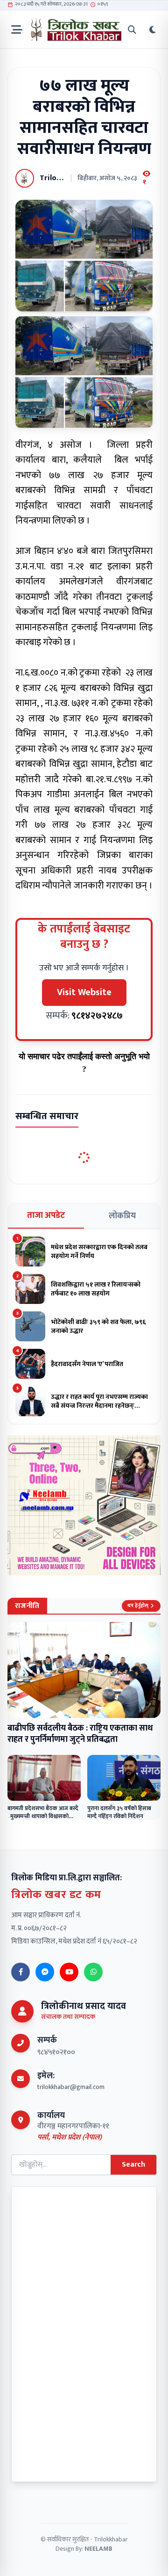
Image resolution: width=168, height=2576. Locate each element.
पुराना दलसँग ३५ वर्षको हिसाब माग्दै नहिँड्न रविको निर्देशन (119, 1812)
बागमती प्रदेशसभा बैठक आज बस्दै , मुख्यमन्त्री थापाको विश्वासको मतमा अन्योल (43, 1816)
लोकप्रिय (122, 1216)
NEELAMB (98, 2549)
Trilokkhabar (111, 2539)
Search (133, 2165)
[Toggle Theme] (153, 30)
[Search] (132, 30)
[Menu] (17, 30)
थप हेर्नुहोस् (138, 1606)
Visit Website (84, 992)
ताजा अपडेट (46, 1215)
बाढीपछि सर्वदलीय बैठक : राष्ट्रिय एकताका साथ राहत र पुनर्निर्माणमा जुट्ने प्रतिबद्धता (80, 1734)
